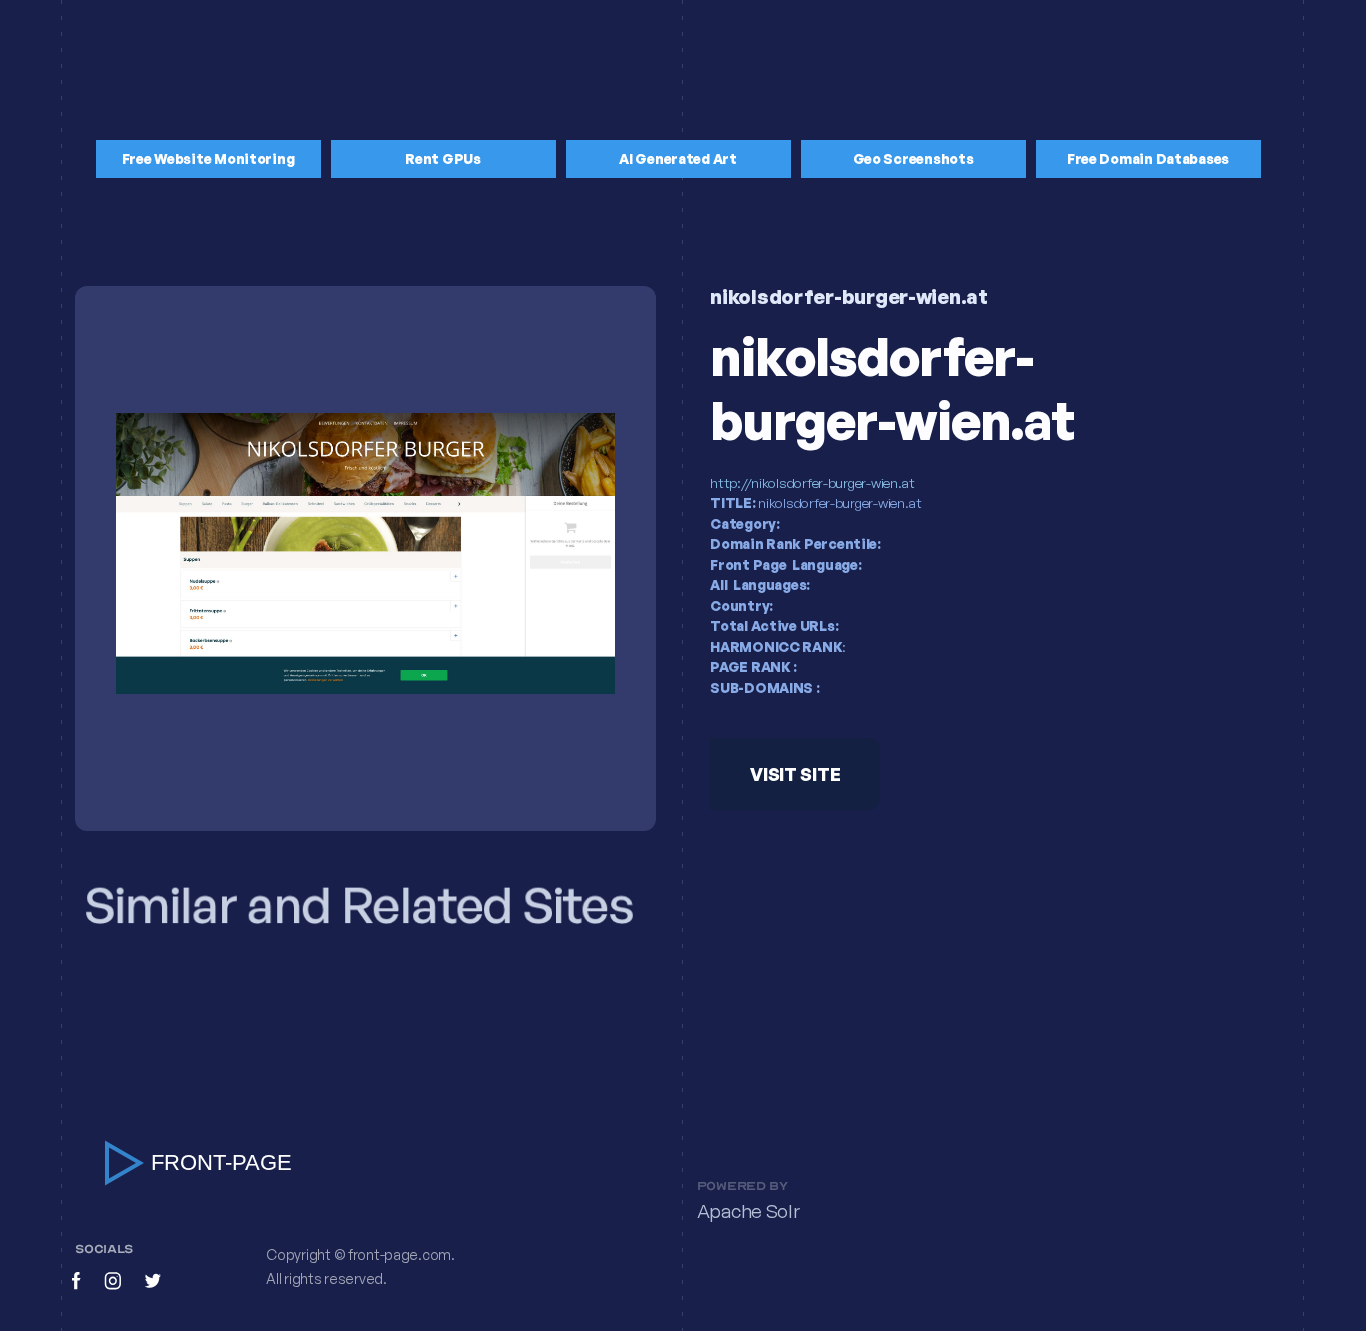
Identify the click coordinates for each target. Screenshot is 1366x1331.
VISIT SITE (795, 774)
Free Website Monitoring (208, 158)
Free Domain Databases (1148, 158)
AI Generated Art (678, 158)
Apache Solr (748, 1211)
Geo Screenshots (913, 158)
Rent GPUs (443, 158)
